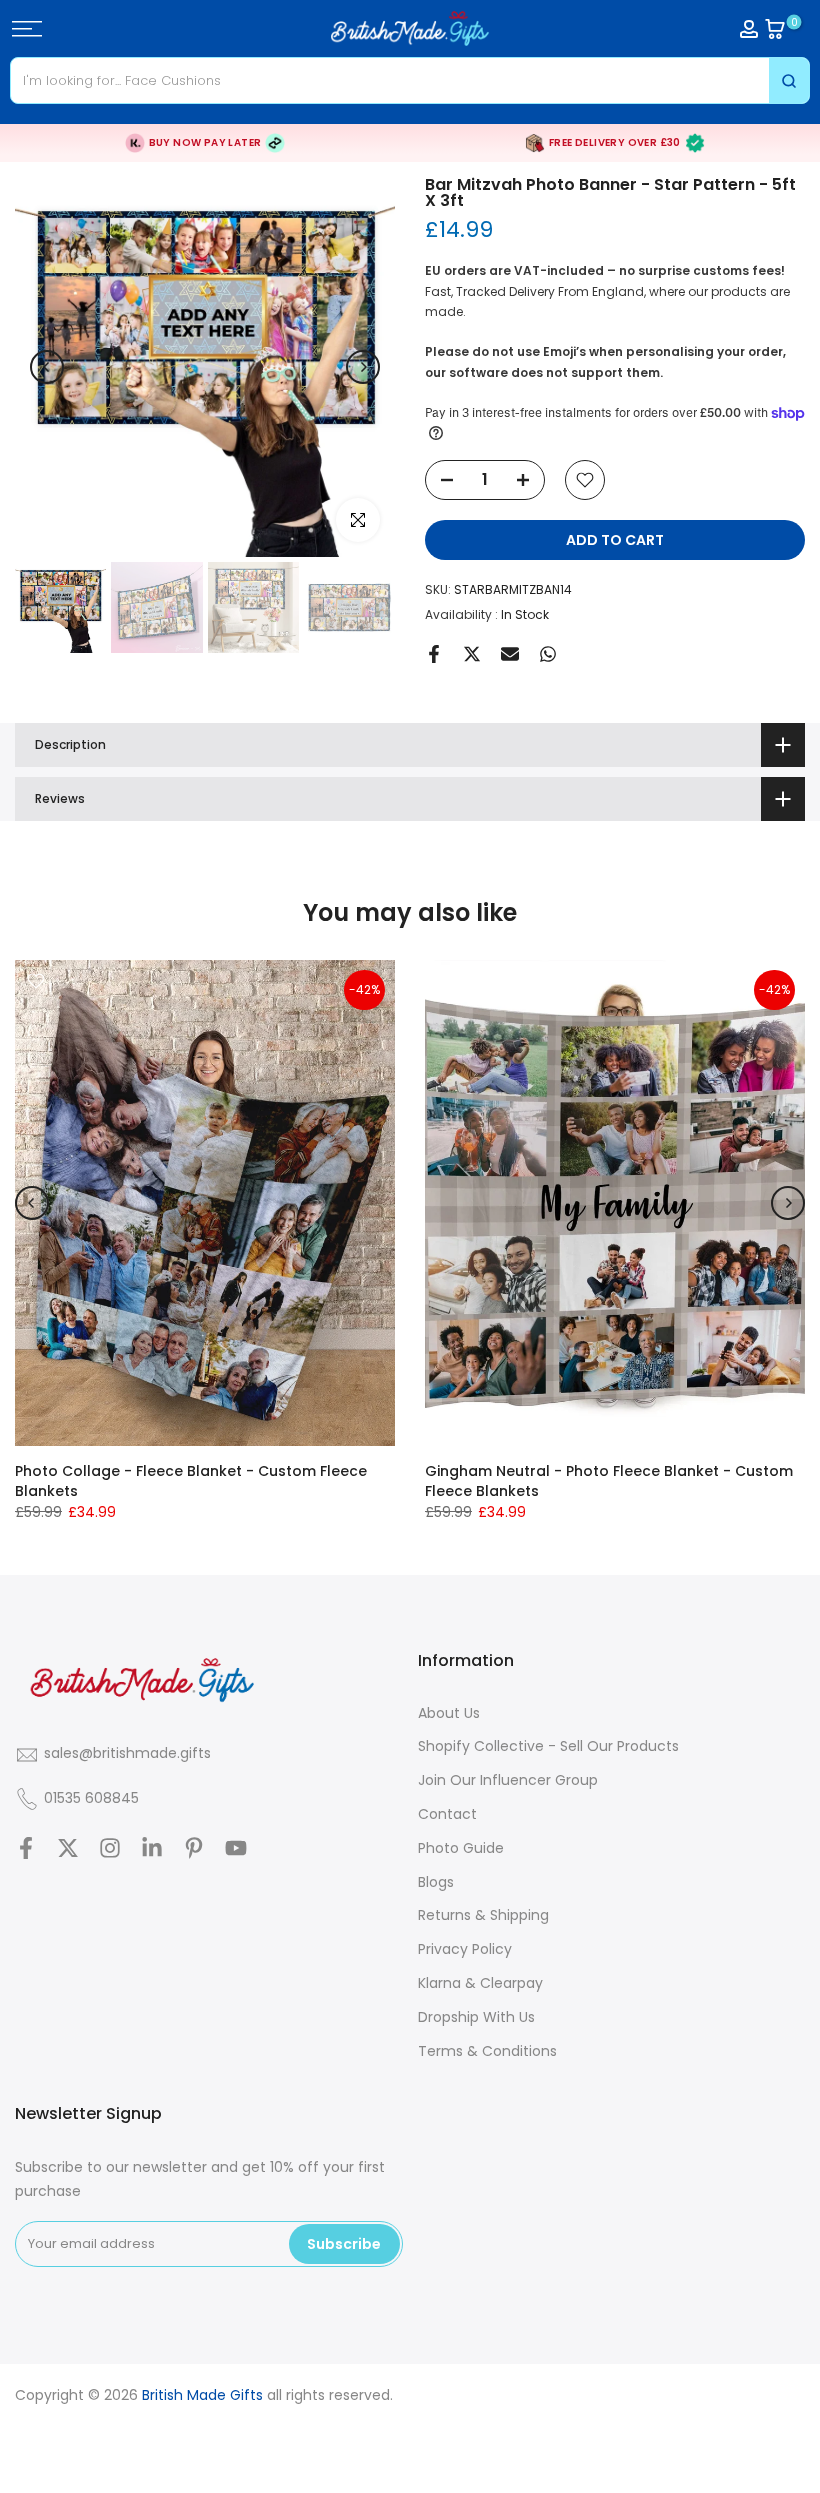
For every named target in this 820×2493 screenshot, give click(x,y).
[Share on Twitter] (472, 654)
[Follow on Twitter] (68, 1848)
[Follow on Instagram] (110, 1848)
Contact (447, 1814)
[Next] (363, 367)
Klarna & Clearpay (480, 1983)
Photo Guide (461, 1848)
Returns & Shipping (483, 1915)
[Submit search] (789, 80)
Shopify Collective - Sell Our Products (548, 1746)
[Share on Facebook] (434, 654)
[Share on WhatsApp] (548, 654)
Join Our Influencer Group (508, 1780)
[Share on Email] (510, 654)
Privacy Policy (465, 1949)
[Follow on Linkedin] (152, 1848)
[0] (775, 29)
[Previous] (47, 367)
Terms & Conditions (487, 2051)
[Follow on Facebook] (26, 1848)
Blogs (436, 1882)
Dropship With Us (476, 2017)
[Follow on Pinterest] (194, 1848)
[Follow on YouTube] (236, 1848)
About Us (449, 1713)
